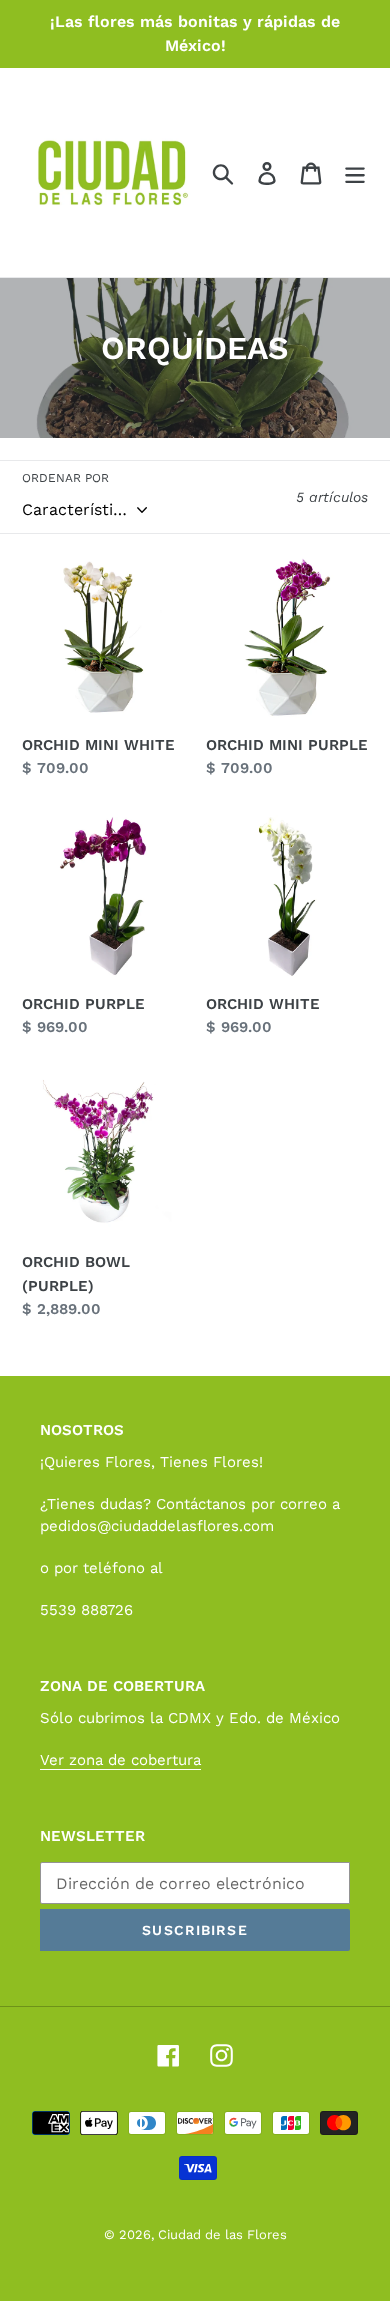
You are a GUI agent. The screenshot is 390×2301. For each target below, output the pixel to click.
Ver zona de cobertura (120, 1760)
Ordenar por (65, 478)
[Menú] (355, 172)
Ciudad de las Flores (222, 2234)
